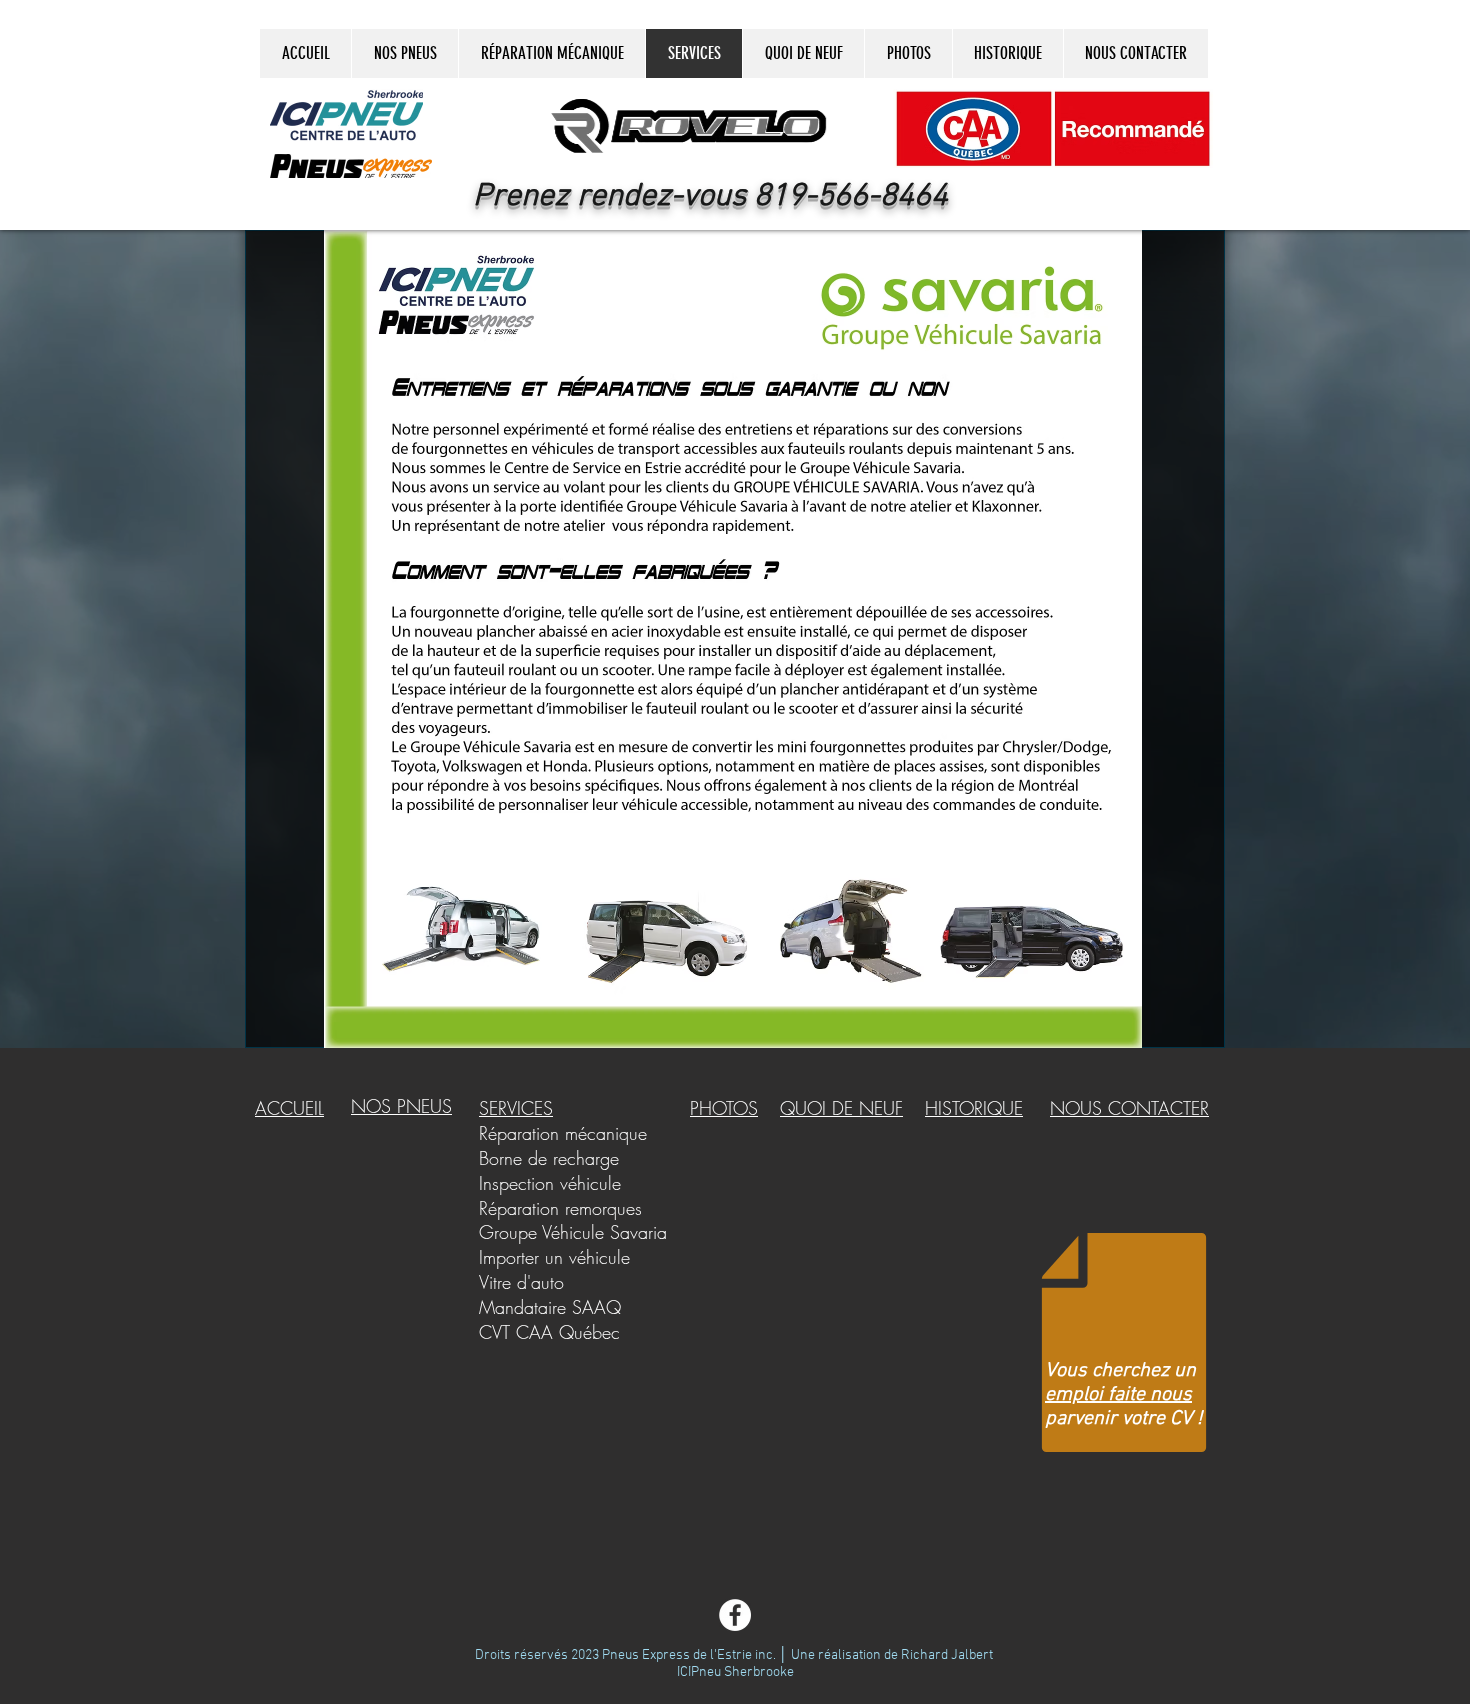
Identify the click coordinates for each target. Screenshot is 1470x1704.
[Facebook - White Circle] (735, 1615)
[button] (688, 127)
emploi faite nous (1118, 1395)
